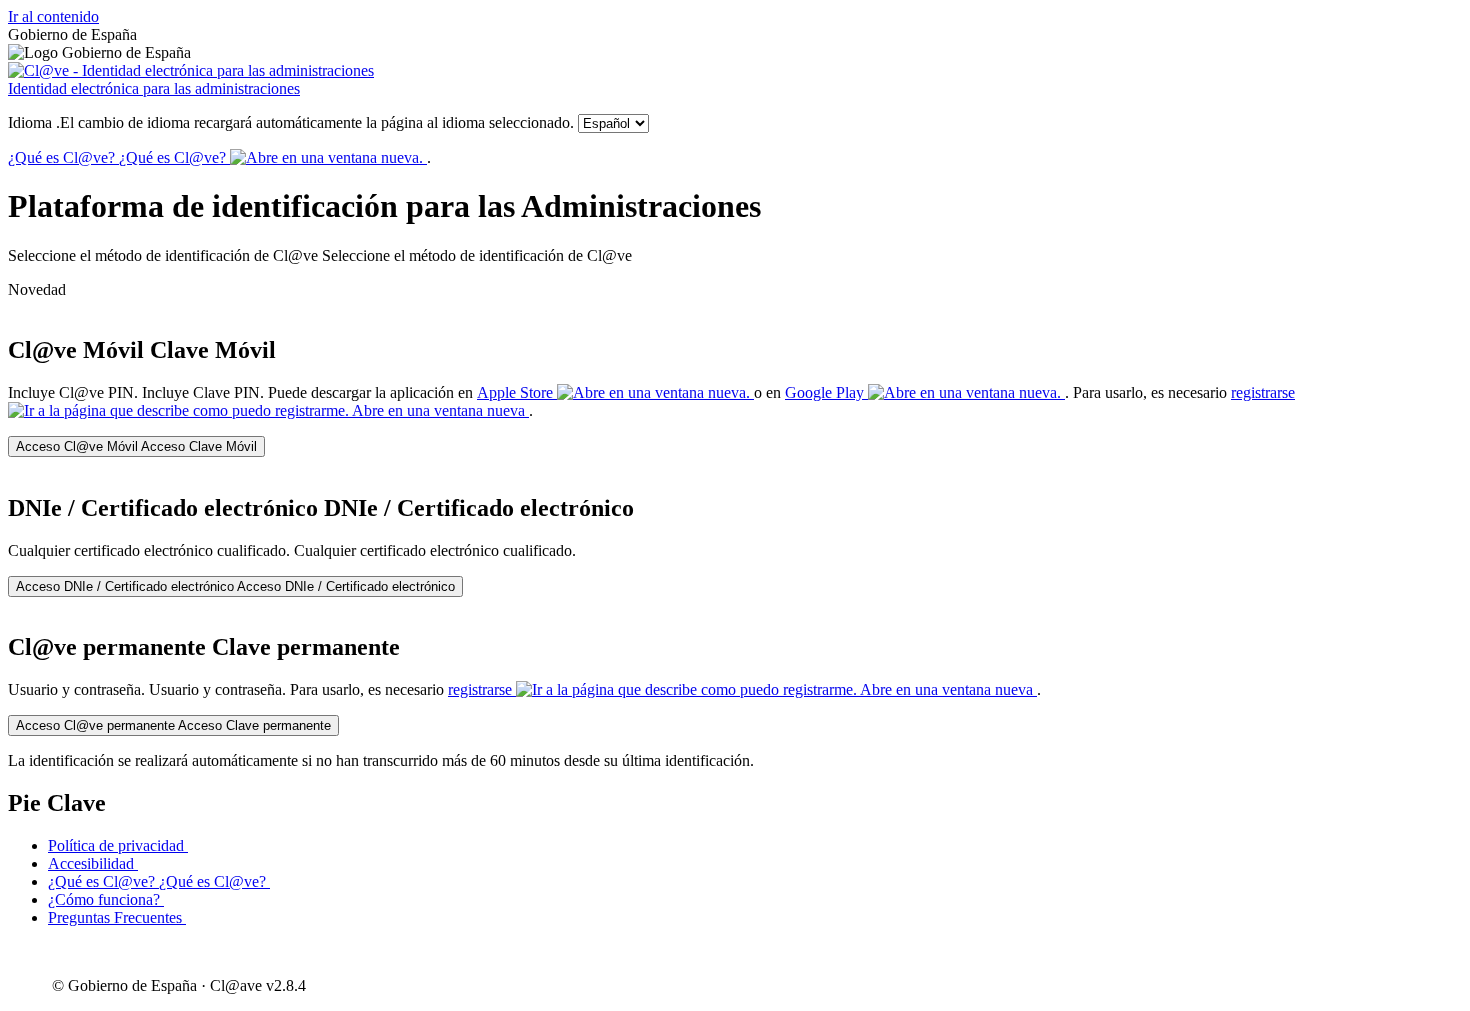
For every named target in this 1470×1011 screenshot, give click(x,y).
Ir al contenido (53, 16)
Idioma (291, 122)
